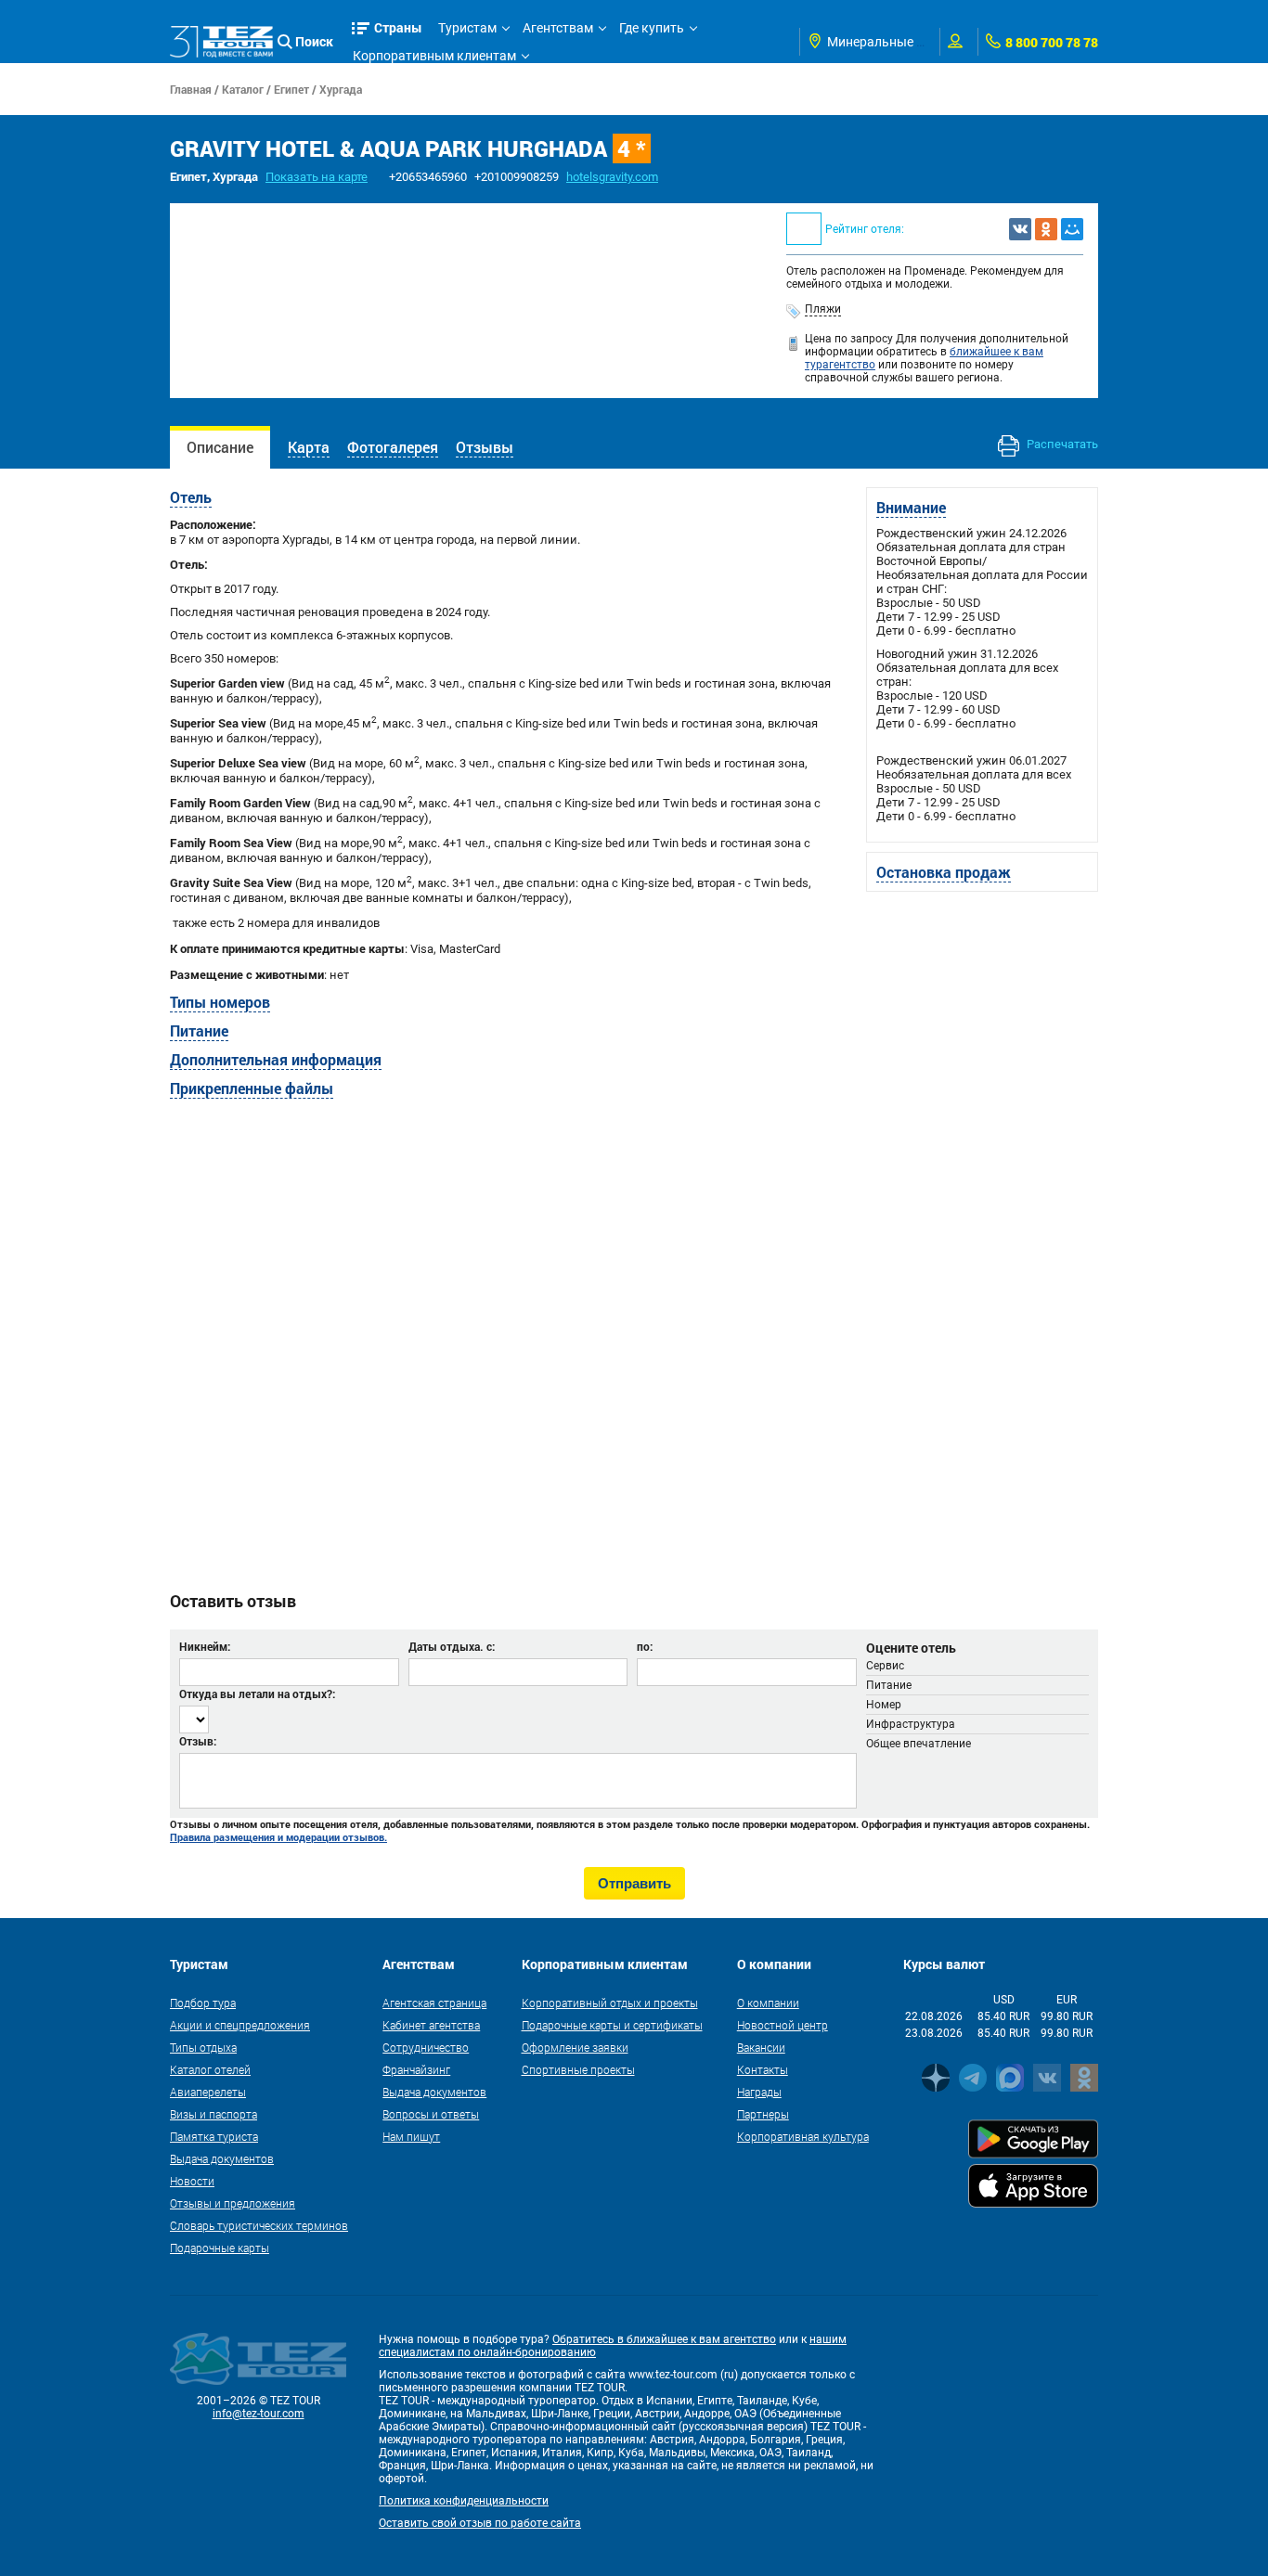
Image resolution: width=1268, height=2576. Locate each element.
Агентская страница (434, 2003)
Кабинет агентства (431, 2025)
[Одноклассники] (1046, 229)
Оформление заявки (575, 2047)
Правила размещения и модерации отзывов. (278, 1837)
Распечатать (1061, 444)
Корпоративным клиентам (434, 56)
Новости (192, 2181)
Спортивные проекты (578, 2069)
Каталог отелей (210, 2069)
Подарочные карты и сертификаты (612, 2025)
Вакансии (761, 2047)
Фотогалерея (393, 447)
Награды (759, 2092)
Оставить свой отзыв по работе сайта (480, 2523)
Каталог (243, 89)
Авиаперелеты (208, 2092)
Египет (291, 89)
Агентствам (558, 28)
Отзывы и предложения (233, 2203)
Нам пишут (411, 2136)
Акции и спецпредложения (240, 2025)
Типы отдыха (203, 2047)
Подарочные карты (220, 2248)
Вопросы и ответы (431, 2114)
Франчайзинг (416, 2069)
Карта (309, 447)
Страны (398, 27)
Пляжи (823, 309)
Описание (220, 447)
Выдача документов (222, 2158)
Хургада (341, 89)
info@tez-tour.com (259, 2414)
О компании (768, 2003)
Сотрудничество (426, 2047)
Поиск (314, 41)
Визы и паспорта (213, 2114)
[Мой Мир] (1072, 229)
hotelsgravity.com (612, 177)
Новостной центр (783, 2025)
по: (645, 1646)
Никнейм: (205, 1646)
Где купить (652, 28)
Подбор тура (203, 2003)
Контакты (763, 2069)
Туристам (467, 28)
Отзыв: (198, 1741)
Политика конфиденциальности (464, 2501)
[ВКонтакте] (1020, 229)
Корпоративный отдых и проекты (610, 2003)
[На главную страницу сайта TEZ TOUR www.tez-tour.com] (221, 42)
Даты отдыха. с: (452, 1646)
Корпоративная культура (803, 2136)
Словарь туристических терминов (259, 2225)
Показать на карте (317, 177)
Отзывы (485, 447)
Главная (191, 89)
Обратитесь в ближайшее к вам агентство (664, 2339)
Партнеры (763, 2114)
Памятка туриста (214, 2136)
